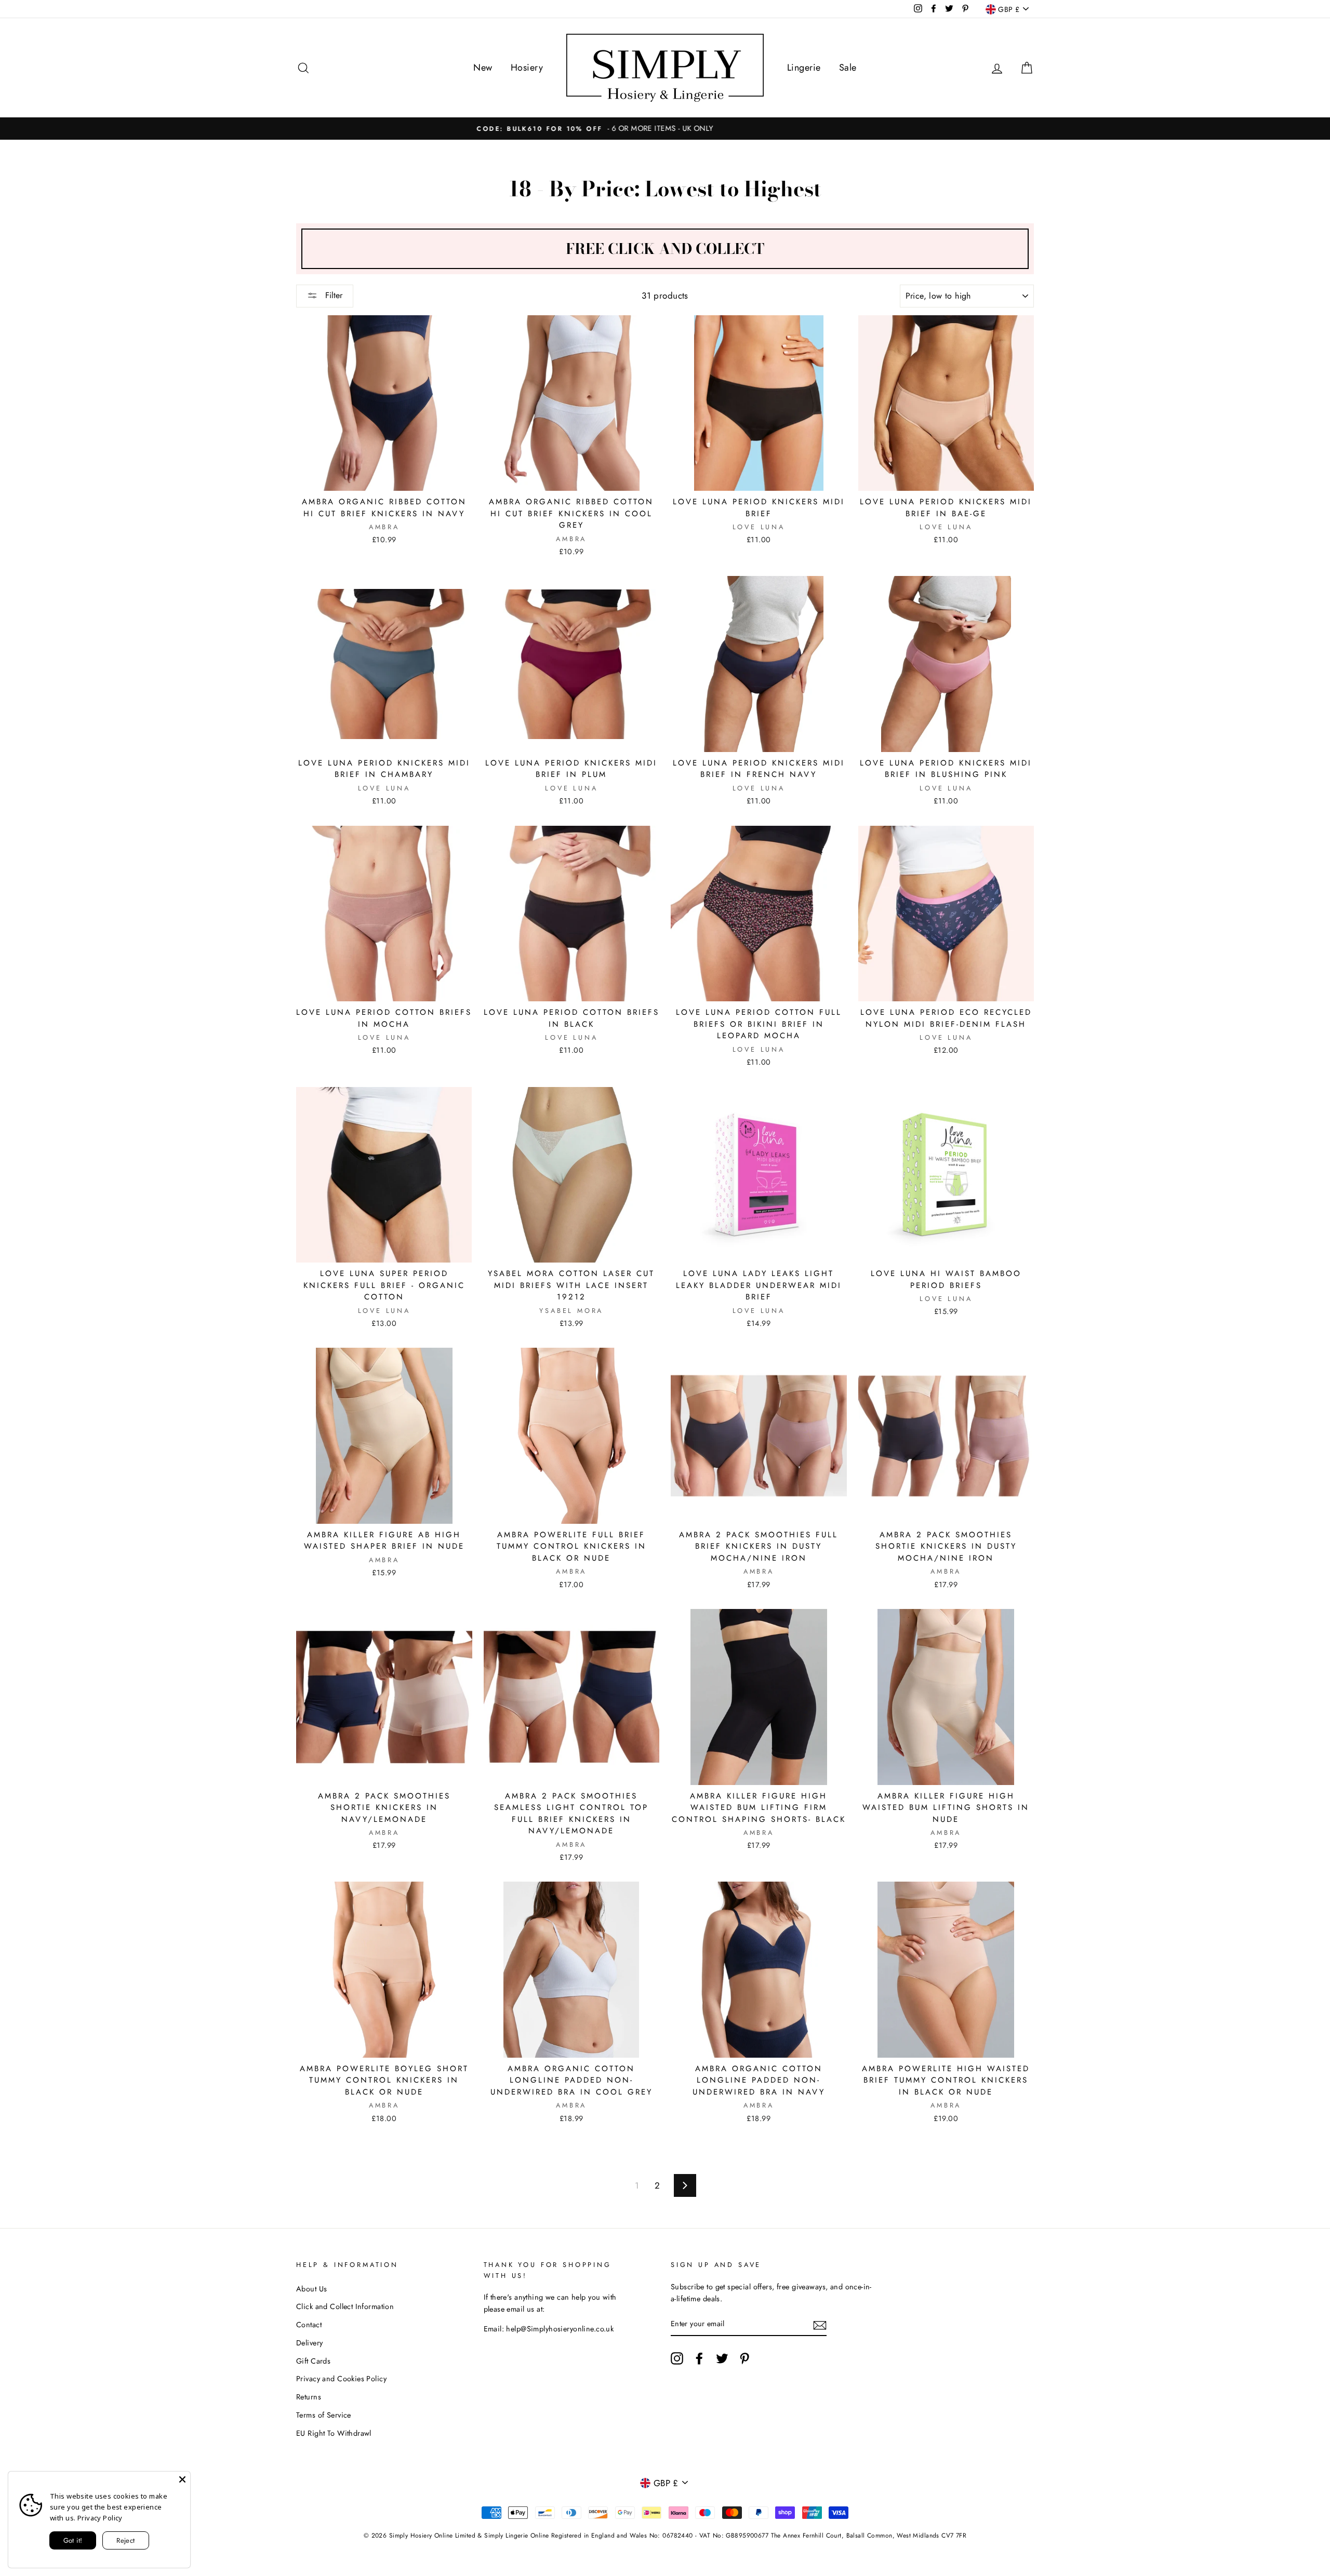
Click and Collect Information (345, 2306)
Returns (309, 2397)
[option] (665, 129)
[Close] (182, 2479)
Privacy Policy (100, 2518)
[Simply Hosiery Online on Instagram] (677, 2358)
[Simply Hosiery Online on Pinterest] (744, 2358)
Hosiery (527, 68)
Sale (848, 68)
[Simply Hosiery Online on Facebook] (699, 2358)
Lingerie (804, 68)
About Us (311, 2289)
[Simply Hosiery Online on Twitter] (722, 2358)
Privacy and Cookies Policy (341, 2379)
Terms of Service (324, 2415)
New (483, 68)
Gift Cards (313, 2361)
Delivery (309, 2343)
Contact (309, 2325)
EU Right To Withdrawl (334, 2433)
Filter (332, 295)
